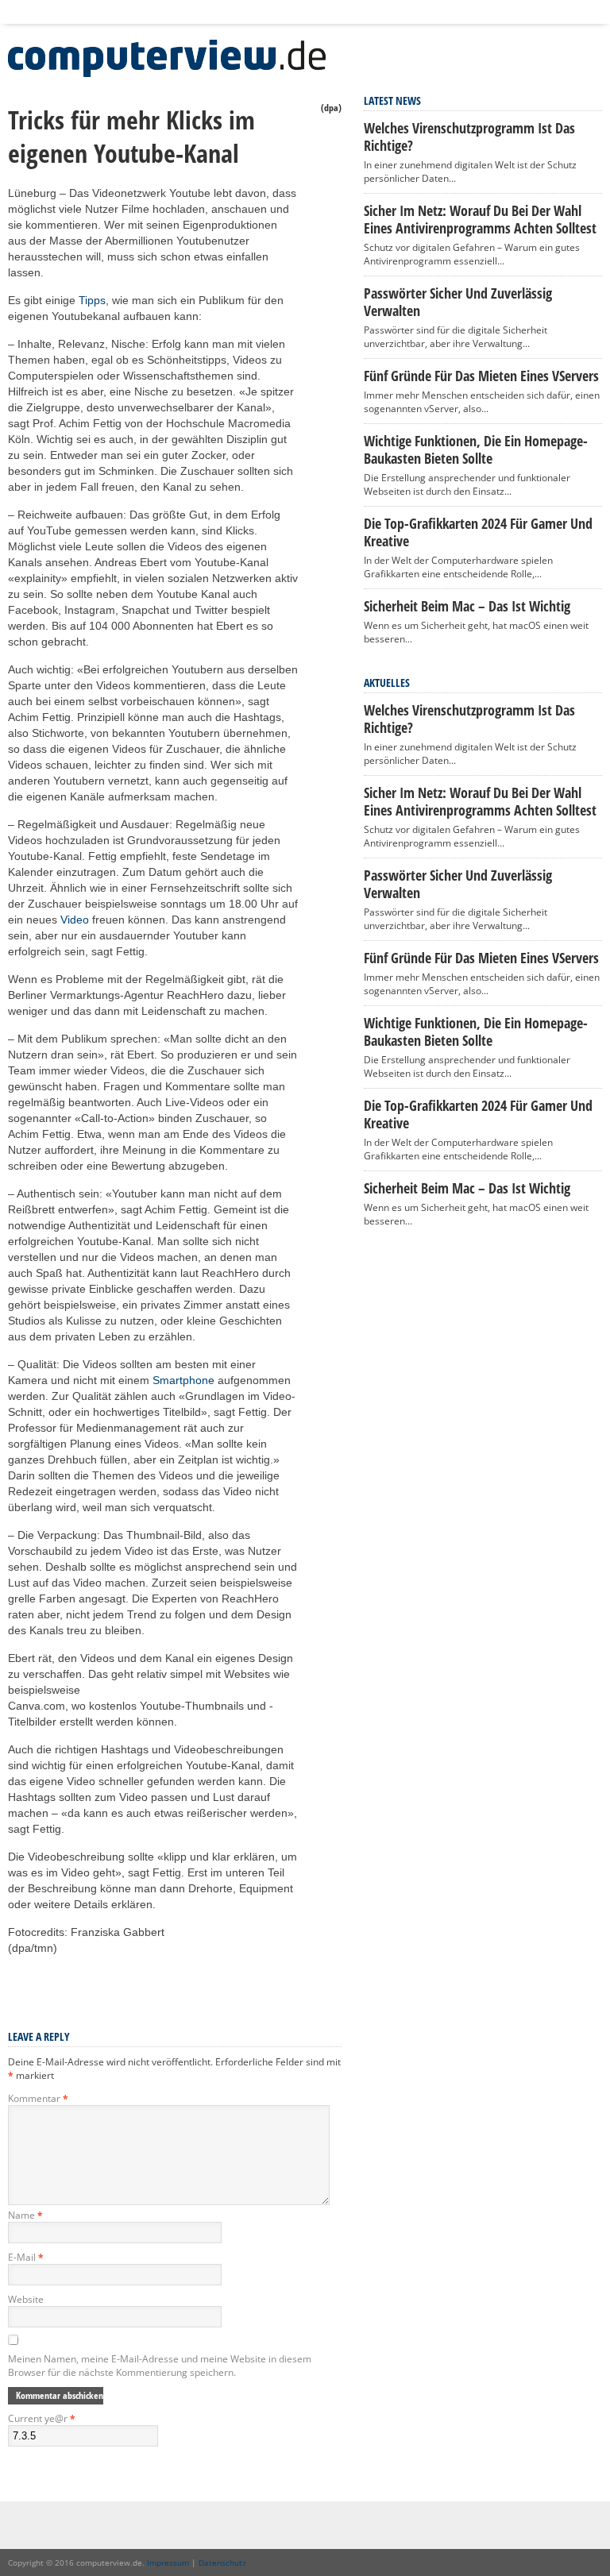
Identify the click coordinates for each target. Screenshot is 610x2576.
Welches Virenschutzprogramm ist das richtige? (469, 137)
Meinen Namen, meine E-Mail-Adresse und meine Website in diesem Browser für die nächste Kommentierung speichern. (160, 2366)
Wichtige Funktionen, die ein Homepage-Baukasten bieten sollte (476, 449)
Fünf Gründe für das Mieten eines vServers (481, 376)
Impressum (168, 2563)
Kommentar (38, 2098)
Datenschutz (222, 2563)
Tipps (92, 300)
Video (75, 920)
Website (26, 2299)
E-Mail (26, 2257)
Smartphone (183, 1380)
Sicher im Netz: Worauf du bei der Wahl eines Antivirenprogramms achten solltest (480, 219)
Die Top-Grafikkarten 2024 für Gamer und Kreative (478, 532)
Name (25, 2215)
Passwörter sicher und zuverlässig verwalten (458, 302)
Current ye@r (42, 2418)
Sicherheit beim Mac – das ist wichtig (467, 606)
